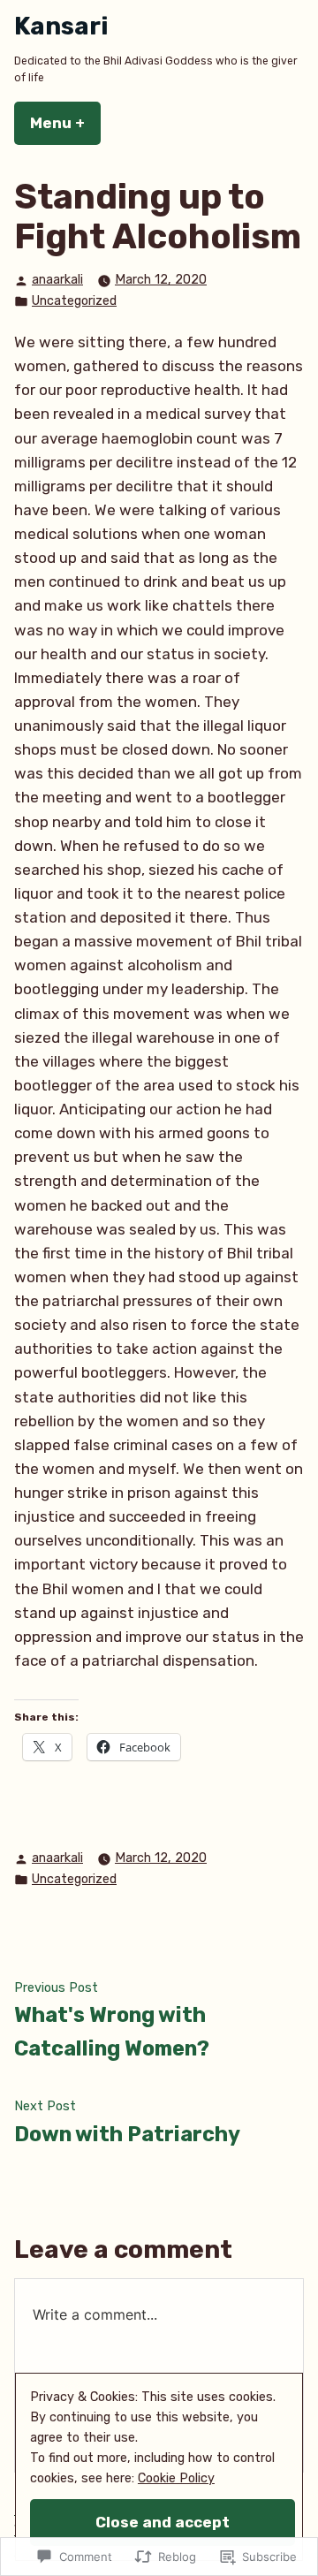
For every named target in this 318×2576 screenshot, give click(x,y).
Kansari (61, 26)
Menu (65, 123)
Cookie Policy (176, 2478)
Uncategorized (74, 301)
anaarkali (57, 280)
